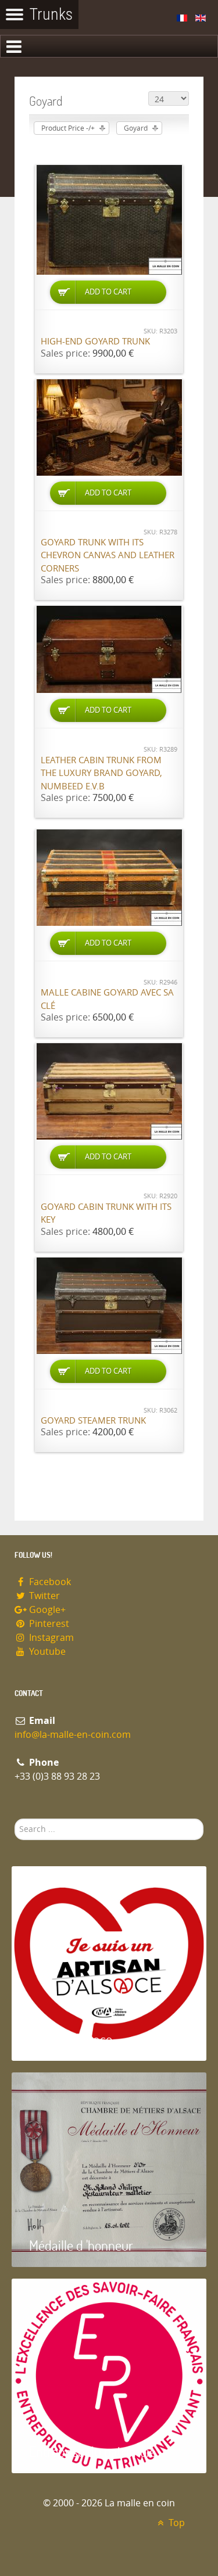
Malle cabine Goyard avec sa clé (107, 999)
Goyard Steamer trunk (93, 1421)
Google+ (46, 1610)
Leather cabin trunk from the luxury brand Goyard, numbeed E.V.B (101, 773)
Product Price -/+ (68, 128)
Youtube (46, 1652)
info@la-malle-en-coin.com (73, 1735)
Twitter (43, 1596)
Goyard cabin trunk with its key (106, 1214)
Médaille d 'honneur (81, 2245)
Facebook (49, 1582)
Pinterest (48, 1624)
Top (176, 2523)
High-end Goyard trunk (95, 342)
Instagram (50, 1638)
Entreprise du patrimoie (92, 2451)
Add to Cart (108, 292)
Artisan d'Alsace (71, 2039)
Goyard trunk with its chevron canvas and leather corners (108, 556)
